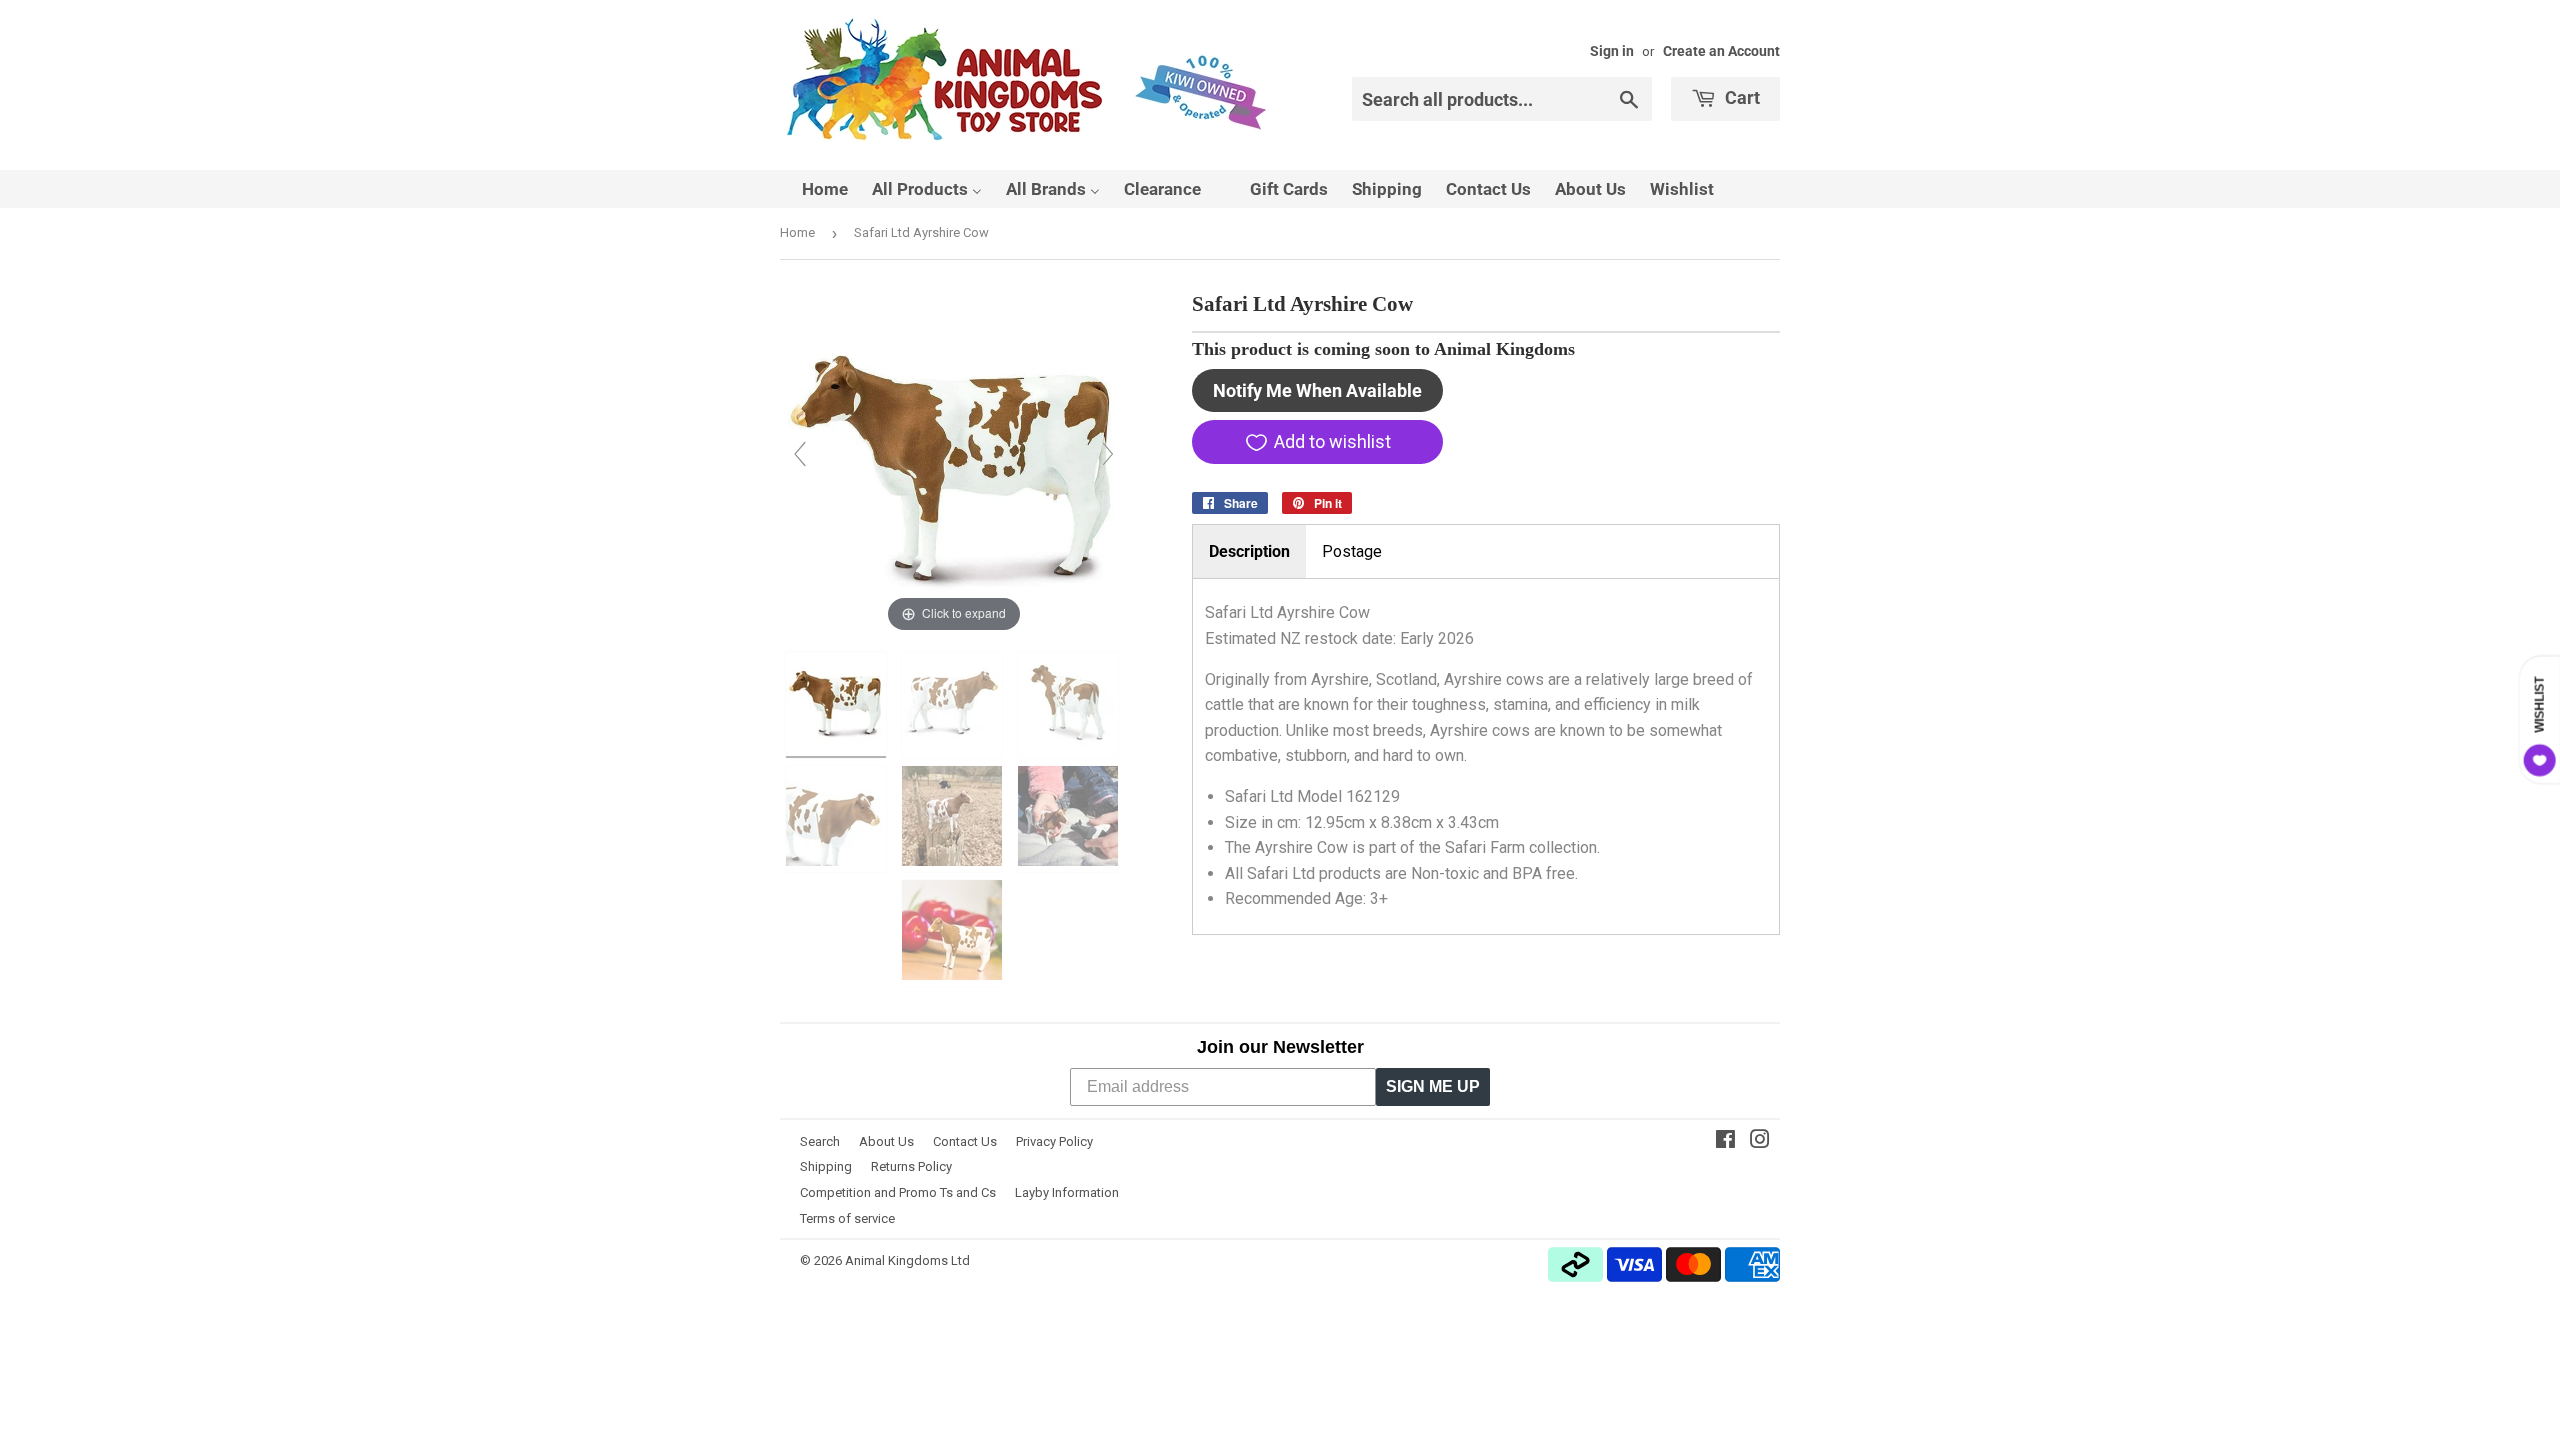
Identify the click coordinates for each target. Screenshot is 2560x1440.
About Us (886, 1141)
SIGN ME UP (1433, 1086)
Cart (1740, 97)
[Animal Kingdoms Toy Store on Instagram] (1760, 1141)
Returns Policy (911, 1166)
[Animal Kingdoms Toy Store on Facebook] (1725, 1141)
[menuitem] (812, 189)
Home (797, 232)
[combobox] (1502, 99)
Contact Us (965, 1141)
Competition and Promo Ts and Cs (898, 1192)
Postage (1352, 551)
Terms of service (847, 1218)
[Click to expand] (954, 462)
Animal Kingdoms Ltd (907, 1260)
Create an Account (1721, 51)
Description (1249, 551)
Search (820, 1141)
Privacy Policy (1054, 1141)
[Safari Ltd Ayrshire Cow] (838, 705)
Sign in (1612, 51)
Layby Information (1067, 1192)
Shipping (826, 1166)
